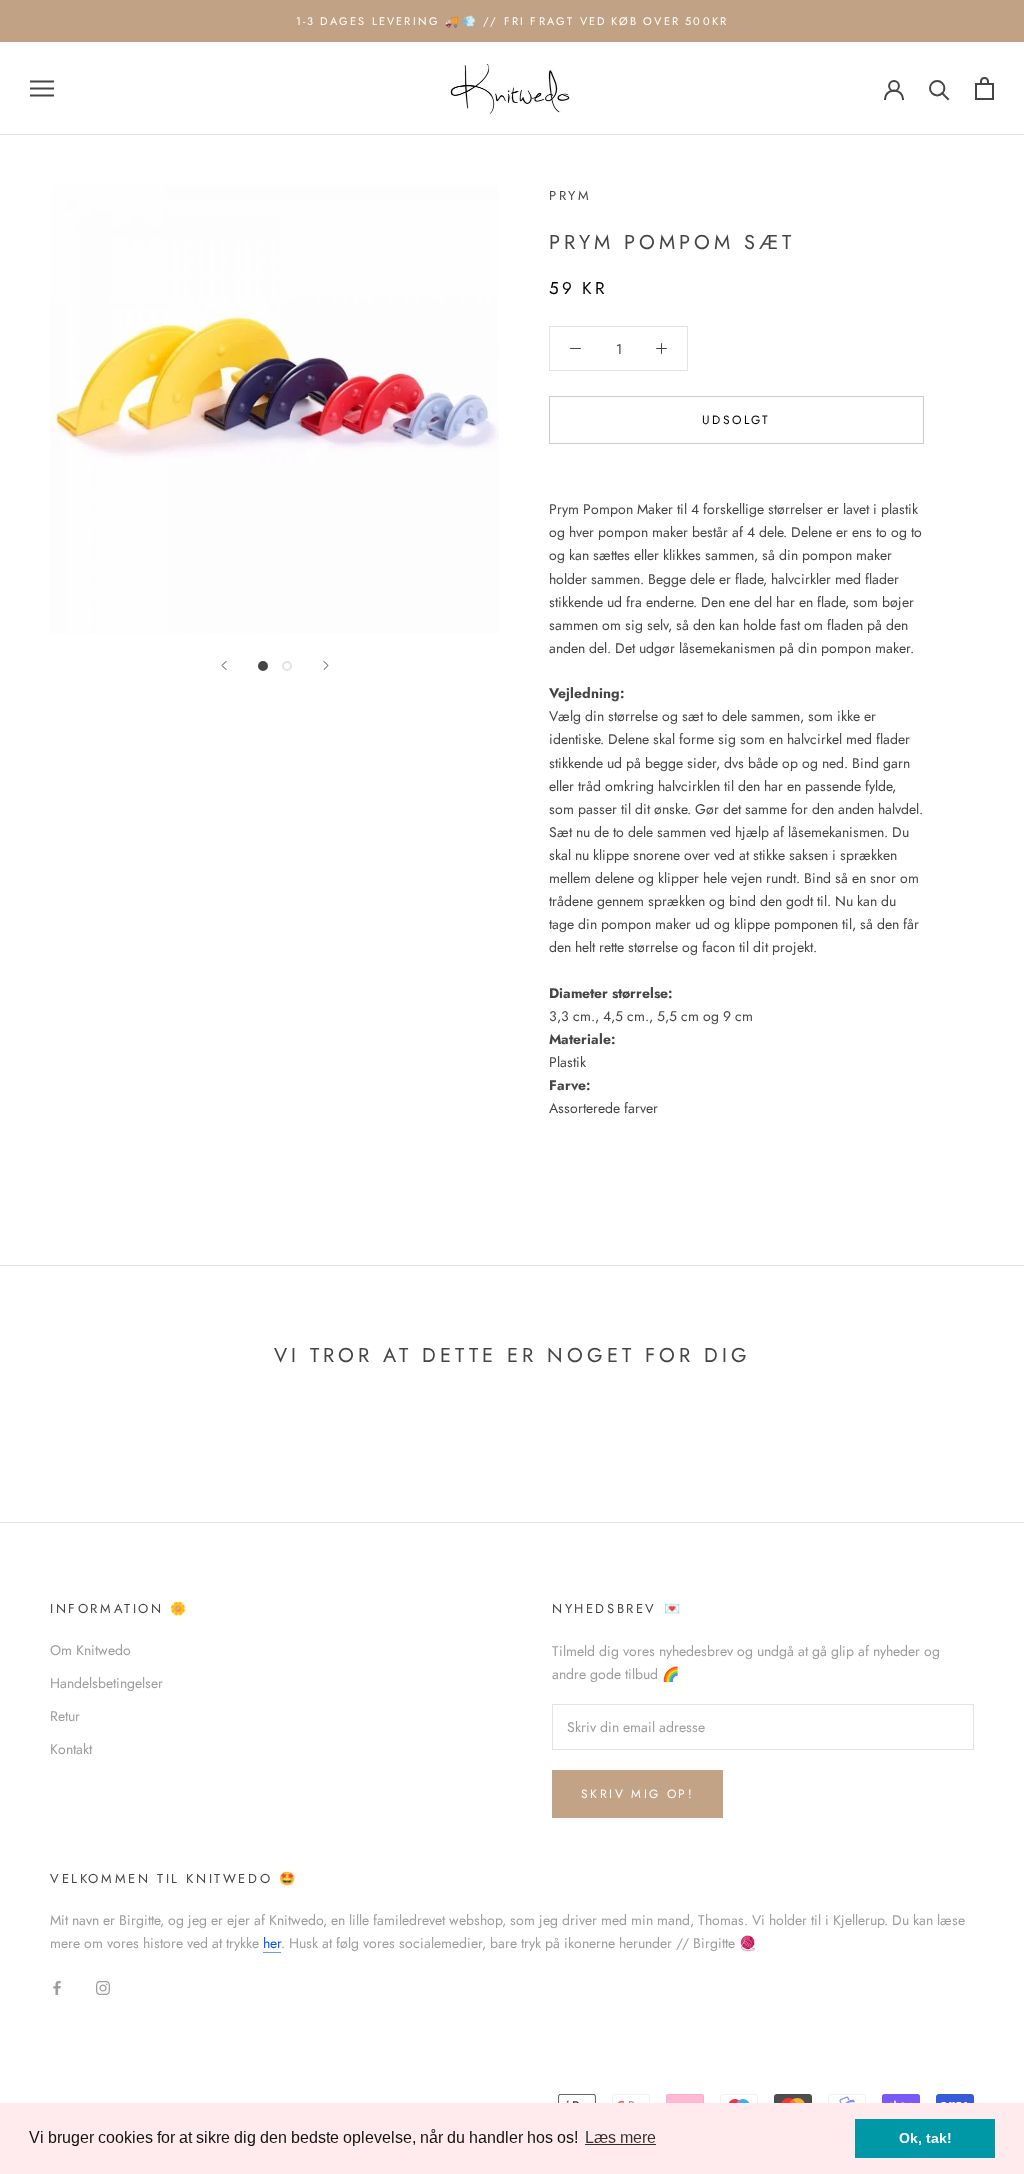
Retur (65, 1716)
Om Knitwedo (90, 1650)
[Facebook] (57, 1986)
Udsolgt (736, 420)
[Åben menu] (42, 88)
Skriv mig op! (637, 1794)
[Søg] (939, 88)
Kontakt (71, 1749)
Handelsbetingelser (106, 1683)
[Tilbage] (224, 665)
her (272, 1943)
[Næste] (326, 665)
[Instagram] (103, 1986)
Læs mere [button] (620, 2137)
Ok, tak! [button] (925, 2138)
